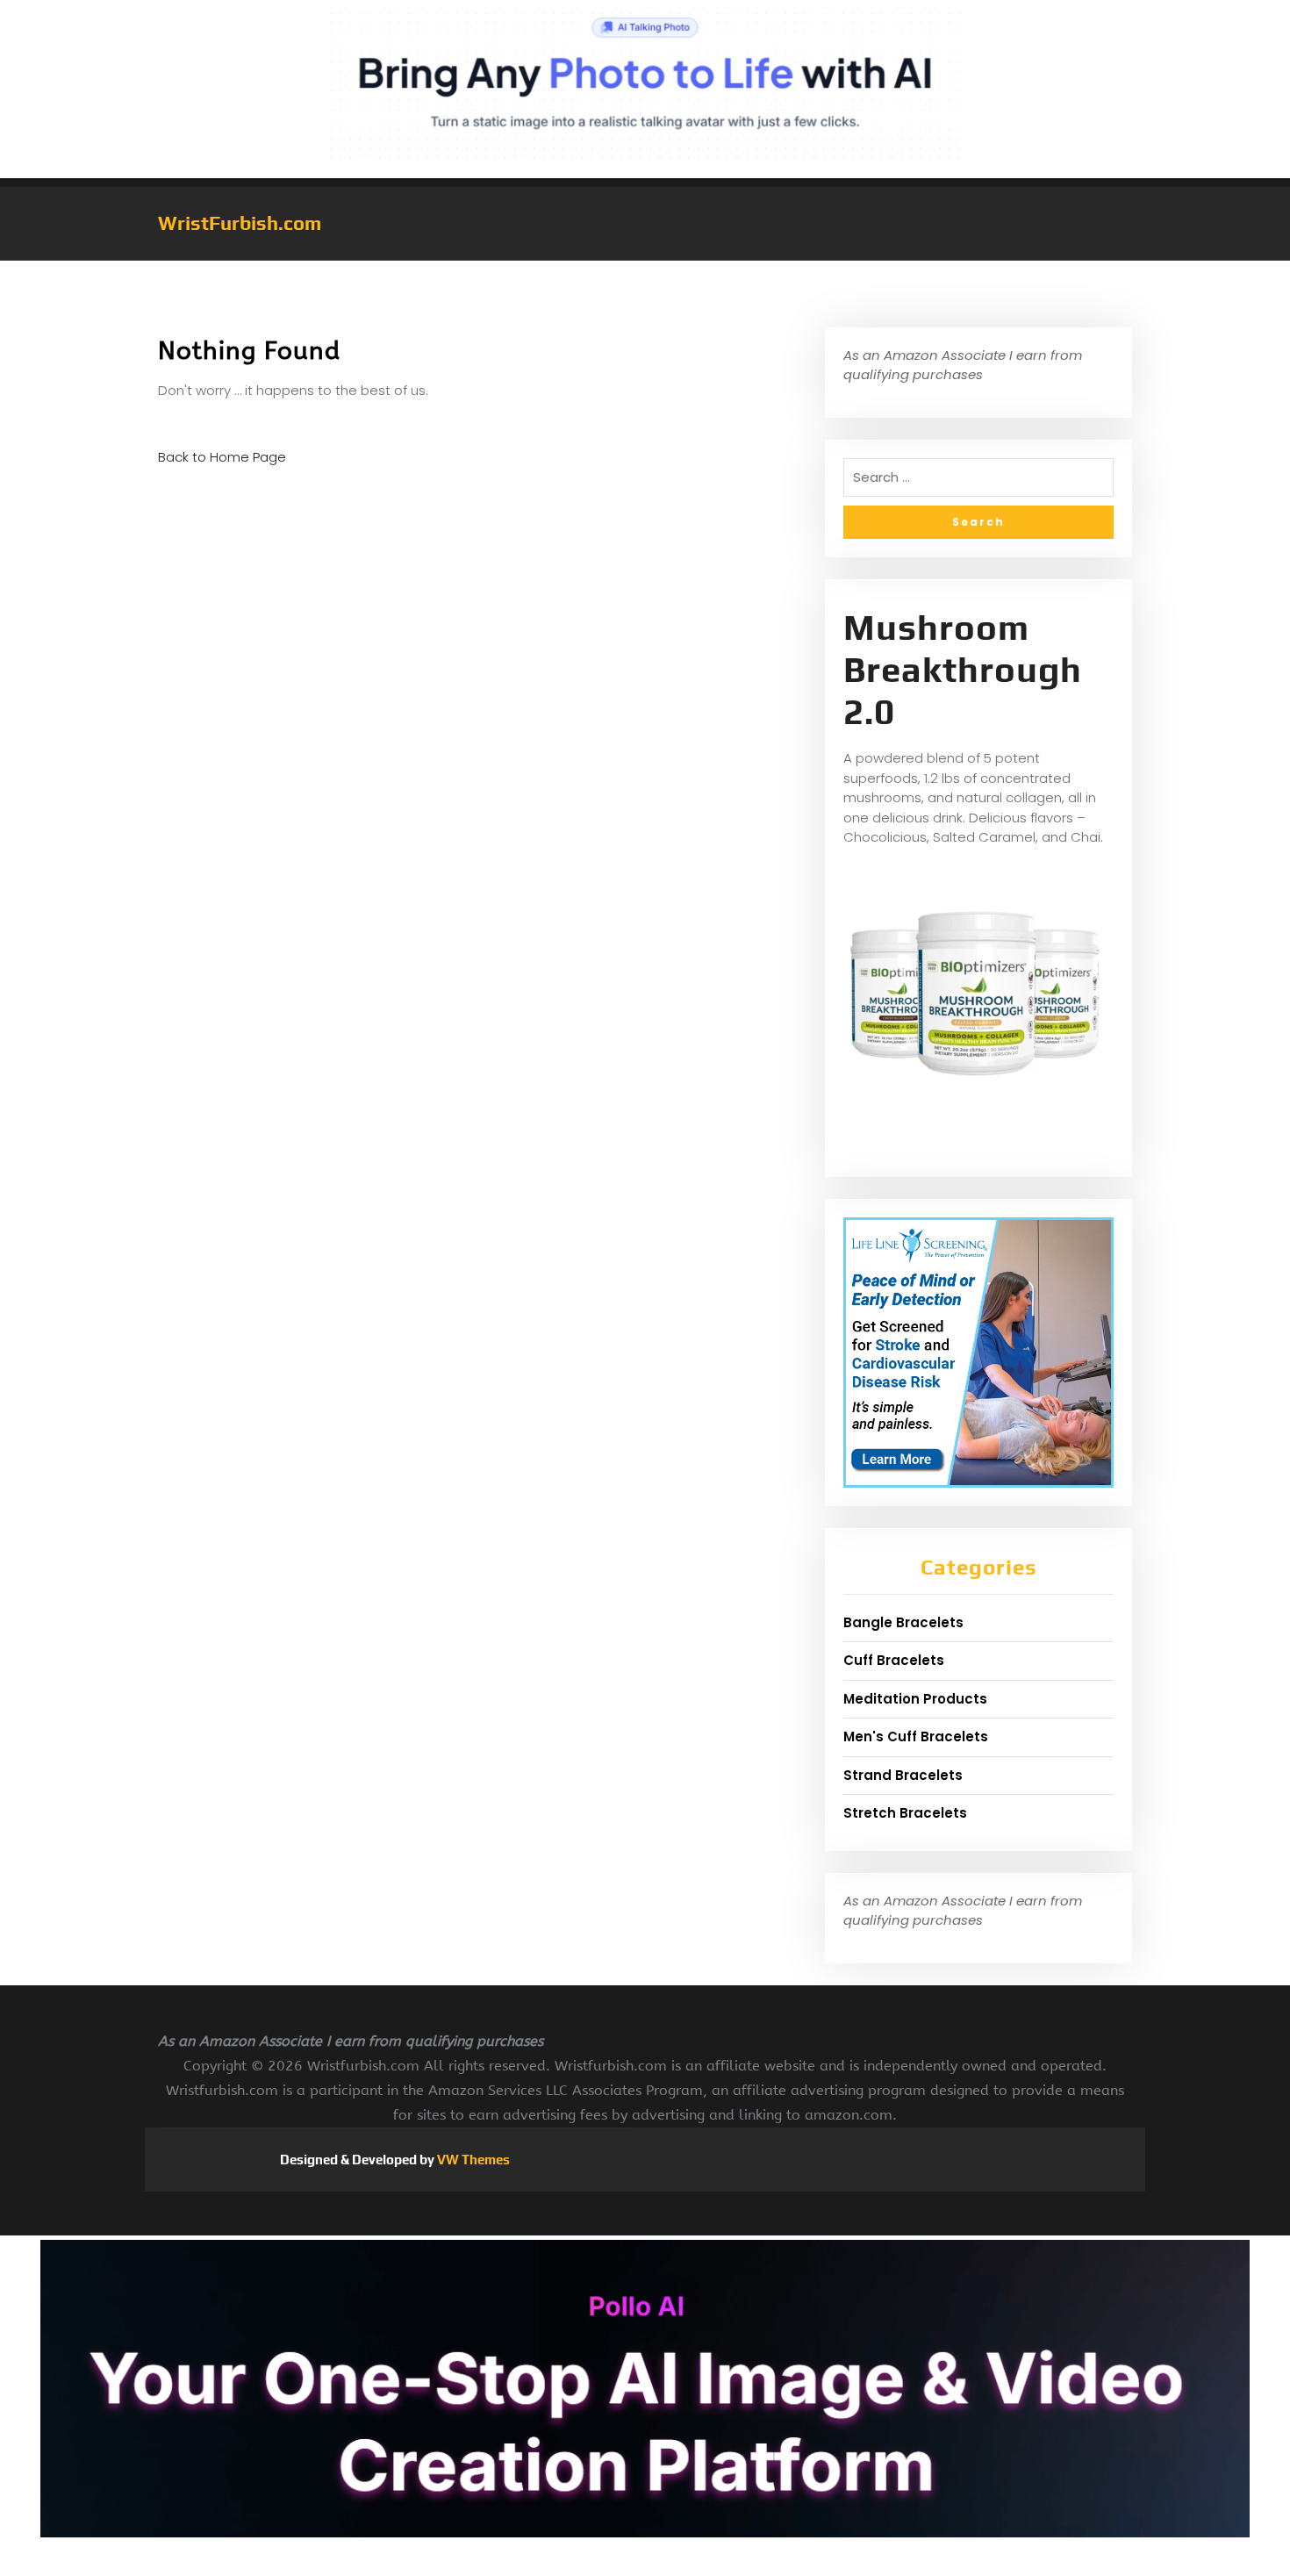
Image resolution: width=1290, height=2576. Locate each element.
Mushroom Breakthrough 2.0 (963, 670)
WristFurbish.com (240, 223)
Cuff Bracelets (894, 1660)
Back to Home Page (222, 457)
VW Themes (472, 2160)
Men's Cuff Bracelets (916, 1736)
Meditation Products (915, 1699)
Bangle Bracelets (903, 1622)
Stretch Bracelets (905, 1813)
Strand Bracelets (903, 1775)
